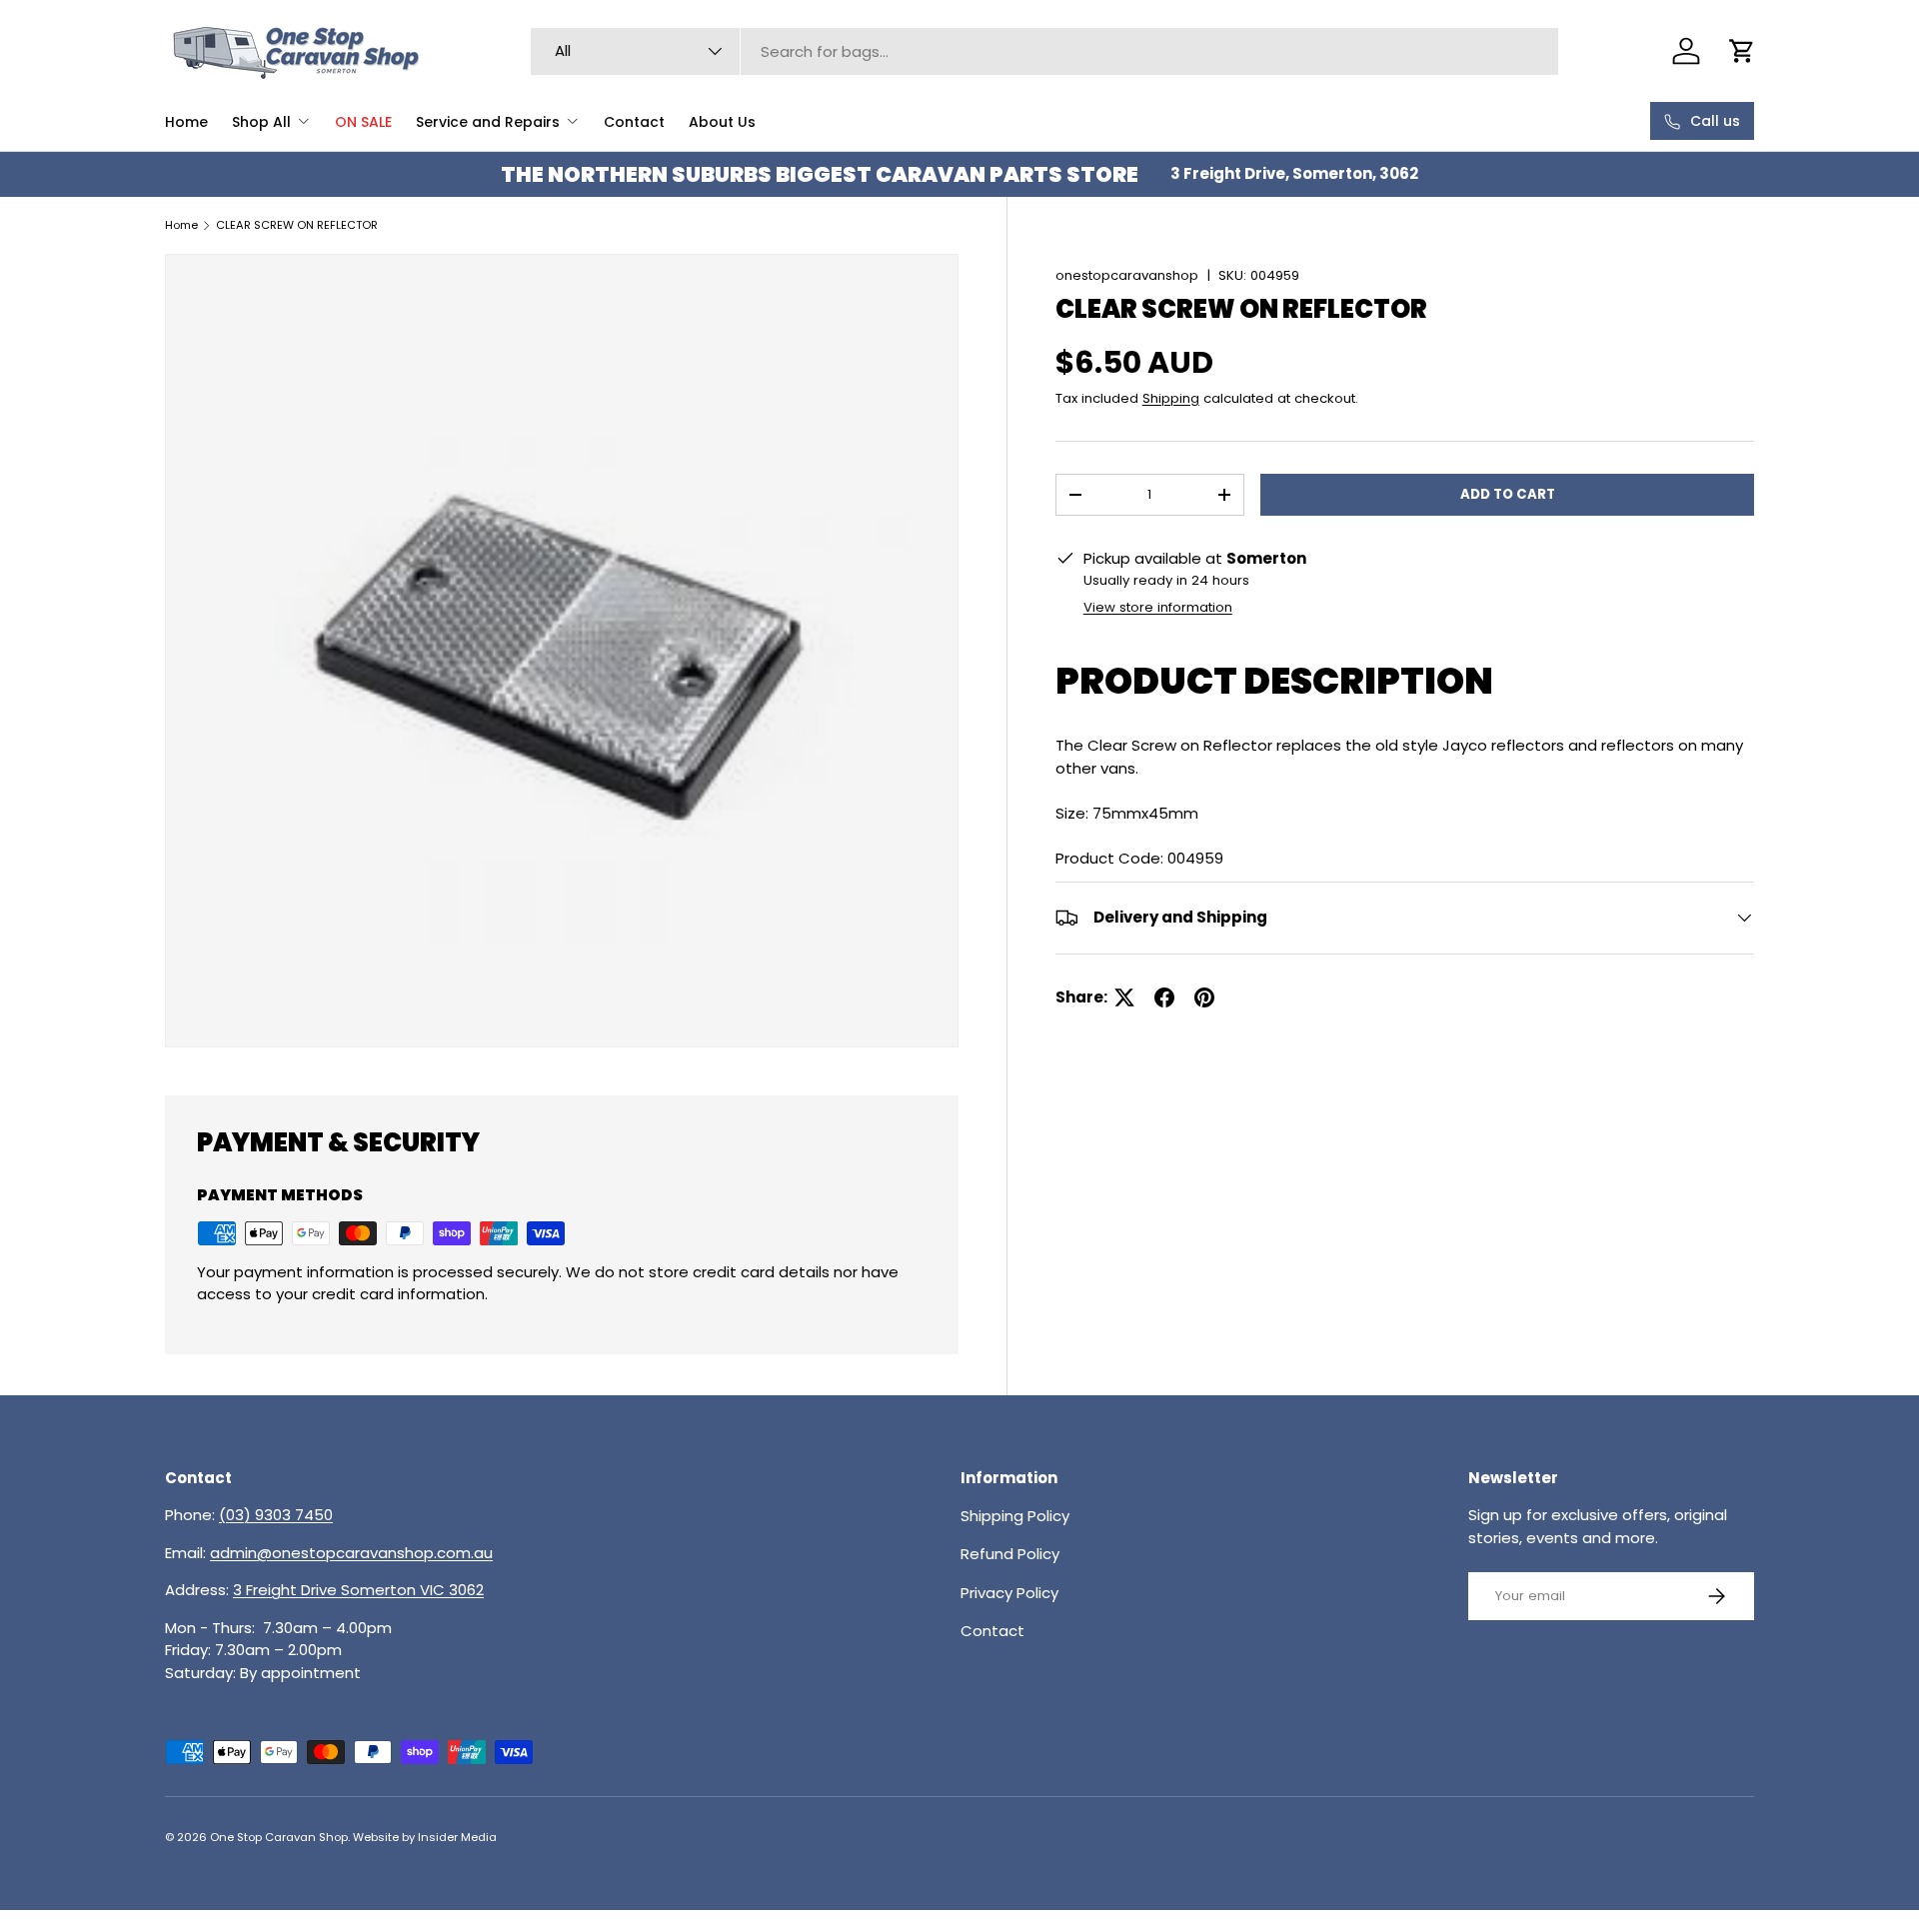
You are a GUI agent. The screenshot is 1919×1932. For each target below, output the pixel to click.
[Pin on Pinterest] (1204, 997)
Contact (634, 122)
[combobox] (1044, 51)
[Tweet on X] (1124, 997)
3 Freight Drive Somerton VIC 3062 (358, 1590)
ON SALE (363, 122)
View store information (1158, 607)
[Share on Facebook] (1164, 997)
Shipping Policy (1015, 1515)
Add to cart (1508, 494)
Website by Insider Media (425, 1837)
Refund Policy (1010, 1554)
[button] (1742, 51)
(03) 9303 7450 (276, 1515)
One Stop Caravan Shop (279, 1837)
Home (186, 122)
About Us (722, 122)
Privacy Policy (1009, 1592)
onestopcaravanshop (1127, 275)
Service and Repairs (488, 122)
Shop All (261, 122)
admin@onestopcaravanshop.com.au (351, 1553)
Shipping (1171, 398)
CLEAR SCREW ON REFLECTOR (297, 225)
